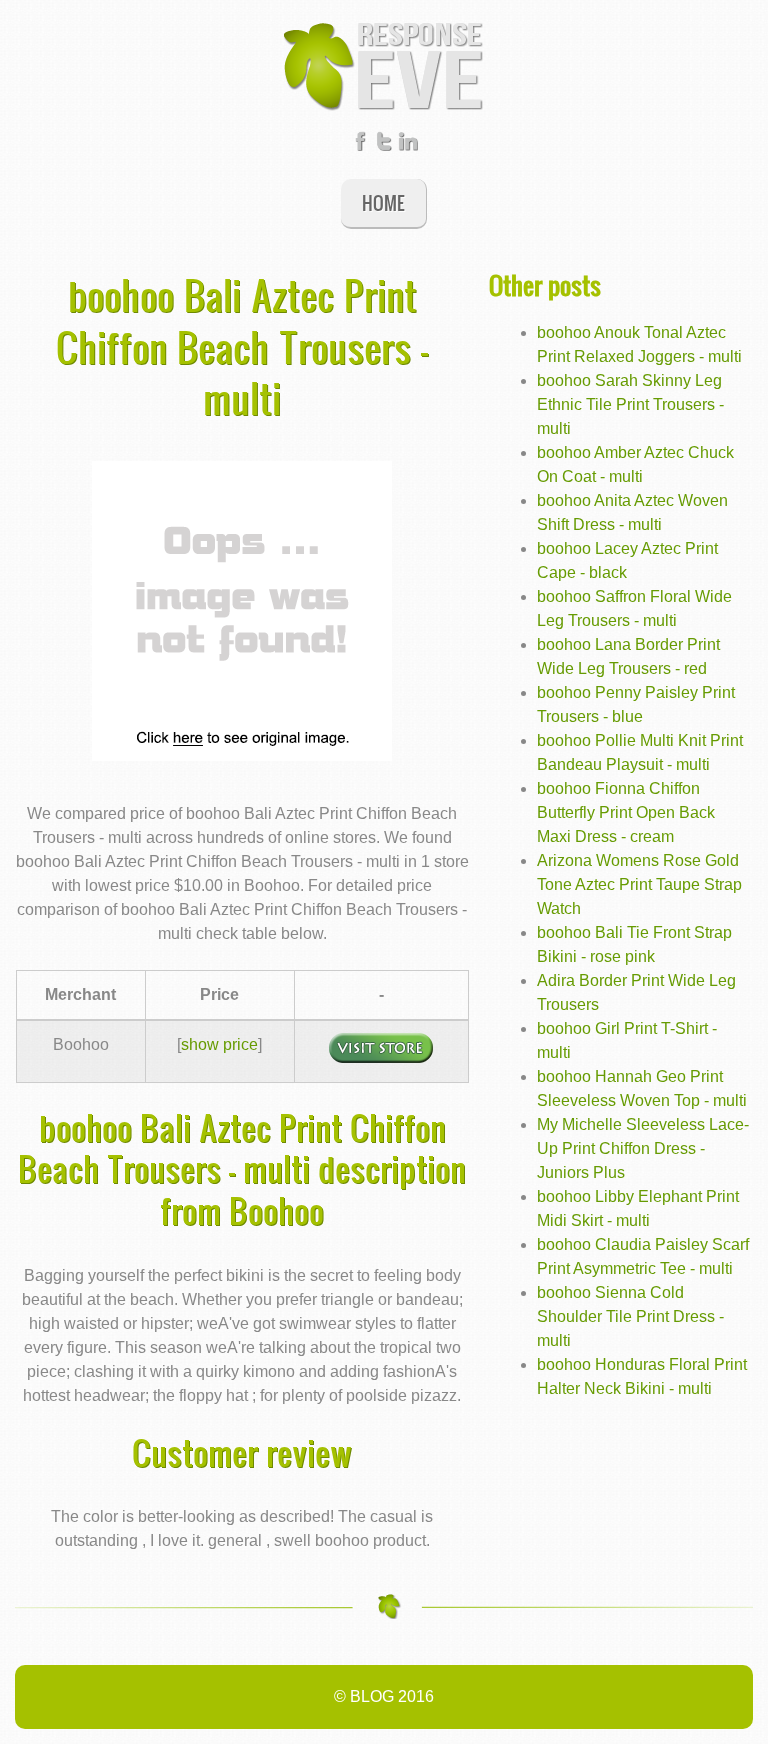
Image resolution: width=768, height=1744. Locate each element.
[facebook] (360, 145)
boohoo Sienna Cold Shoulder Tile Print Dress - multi (630, 1316)
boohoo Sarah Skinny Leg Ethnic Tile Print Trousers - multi (630, 404)
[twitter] (384, 145)
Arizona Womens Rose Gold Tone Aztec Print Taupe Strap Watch (639, 884)
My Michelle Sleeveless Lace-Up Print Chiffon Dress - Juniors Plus (643, 1148)
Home (383, 202)
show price (219, 1044)
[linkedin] (408, 145)
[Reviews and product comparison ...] (384, 65)
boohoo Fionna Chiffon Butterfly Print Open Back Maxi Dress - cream (626, 812)
